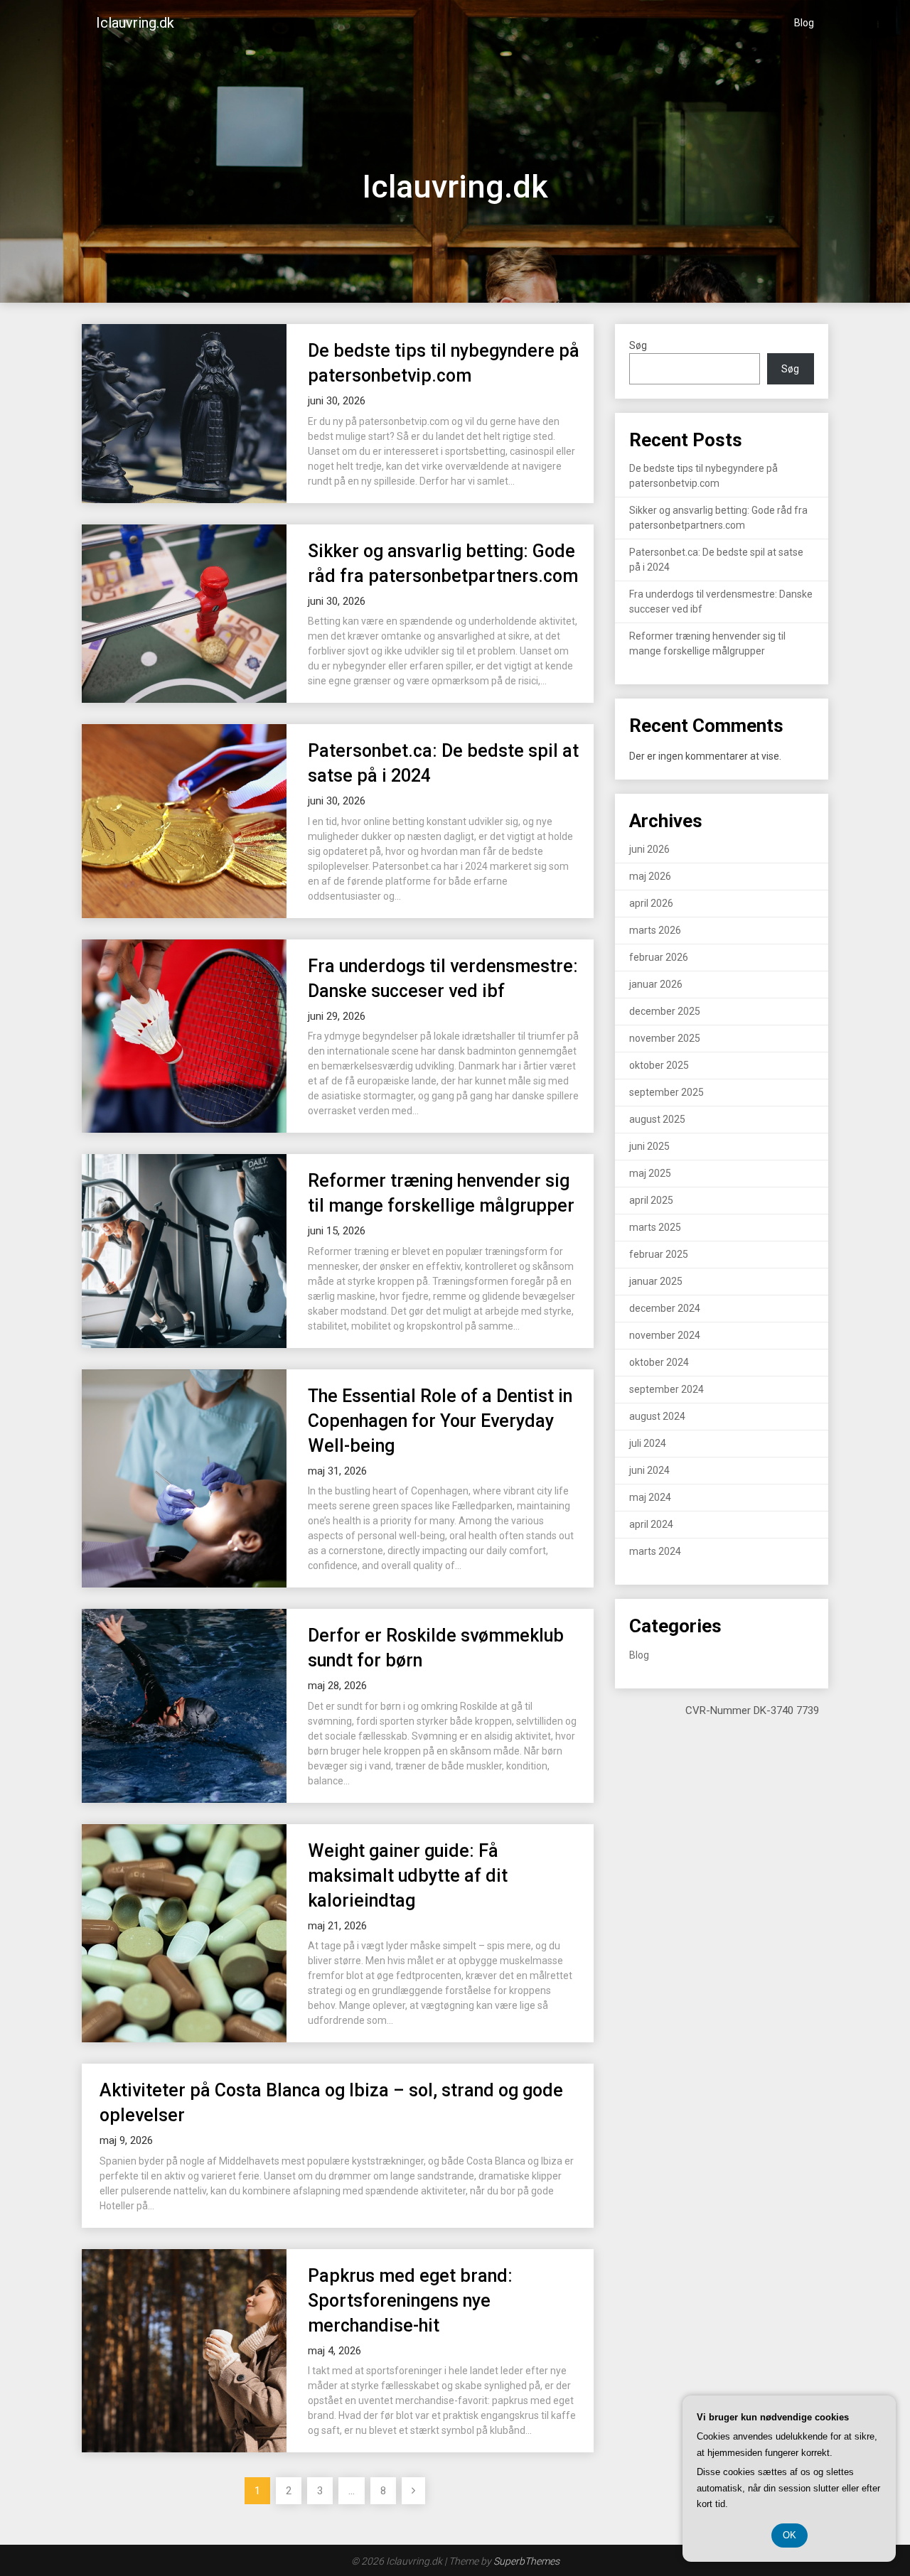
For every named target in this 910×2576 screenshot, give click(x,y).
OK (789, 2535)
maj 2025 (650, 1173)
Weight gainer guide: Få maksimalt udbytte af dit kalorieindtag (408, 1876)
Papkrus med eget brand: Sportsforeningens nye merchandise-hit (410, 2301)
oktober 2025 (659, 1065)
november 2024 (665, 1335)
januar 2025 (656, 1281)
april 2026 (651, 903)
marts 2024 (655, 1551)
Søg (638, 345)
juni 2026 (649, 849)
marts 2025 (655, 1227)
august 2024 (657, 1416)
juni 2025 (649, 1146)
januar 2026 (656, 984)
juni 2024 (649, 1470)
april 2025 (651, 1200)
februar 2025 (659, 1254)
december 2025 (665, 1011)
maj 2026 (650, 876)
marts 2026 (655, 930)
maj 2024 (650, 1497)
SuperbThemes (526, 2561)
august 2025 (657, 1119)
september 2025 (667, 1092)
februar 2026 (659, 957)
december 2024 (665, 1308)
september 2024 (667, 1389)
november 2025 (665, 1038)
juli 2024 (648, 1443)
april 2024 (651, 1524)
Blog (804, 23)
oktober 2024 (659, 1362)
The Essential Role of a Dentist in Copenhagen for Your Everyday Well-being (440, 1421)
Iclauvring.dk (135, 23)
